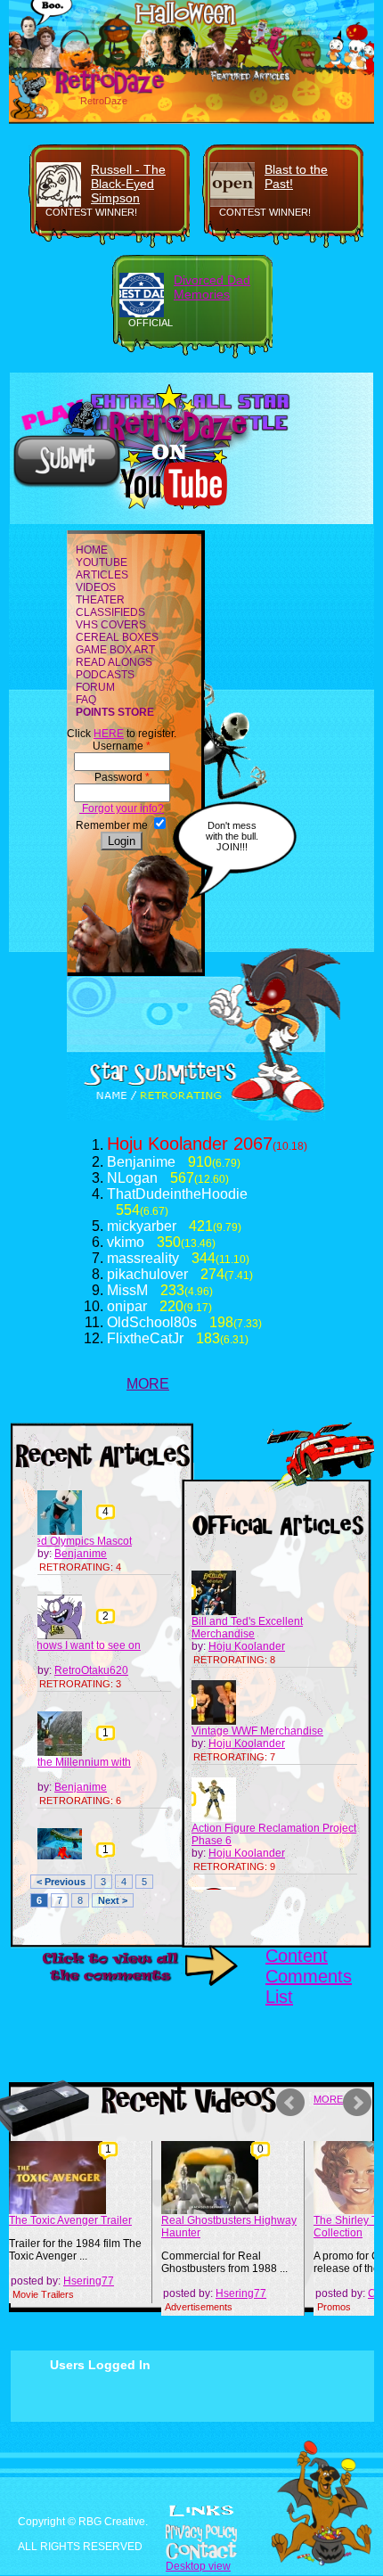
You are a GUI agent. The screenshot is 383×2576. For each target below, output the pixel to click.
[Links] (201, 2511)
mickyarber (142, 1226)
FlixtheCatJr (145, 1338)
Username (122, 746)
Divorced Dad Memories (212, 287)
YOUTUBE (102, 562)
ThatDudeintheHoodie (177, 1194)
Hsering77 (89, 2281)
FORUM (95, 687)
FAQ (86, 700)
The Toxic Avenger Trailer (70, 2220)
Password (122, 777)
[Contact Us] (191, 2551)
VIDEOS (96, 587)
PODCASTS (105, 675)
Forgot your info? (122, 808)
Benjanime (141, 1162)
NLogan (132, 1178)
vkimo (126, 1242)
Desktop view (198, 2566)
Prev (293, 2103)
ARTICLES (102, 575)
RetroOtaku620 (91, 1670)
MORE (148, 1384)
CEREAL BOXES (117, 637)
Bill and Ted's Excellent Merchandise (247, 1628)
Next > (113, 1900)
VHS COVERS (111, 625)
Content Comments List (309, 1976)
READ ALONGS (114, 662)
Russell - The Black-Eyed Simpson (128, 184)
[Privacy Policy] (191, 2533)
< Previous (61, 1882)
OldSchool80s (152, 1322)
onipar (127, 1306)
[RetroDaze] (90, 92)
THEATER (100, 600)
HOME (92, 550)
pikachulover (147, 1274)
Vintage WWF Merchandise (257, 1731)
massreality (143, 1258)
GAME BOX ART (115, 650)
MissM (127, 1290)
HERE (109, 734)
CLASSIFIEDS (110, 612)
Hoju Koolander (167, 1144)
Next (359, 2103)
